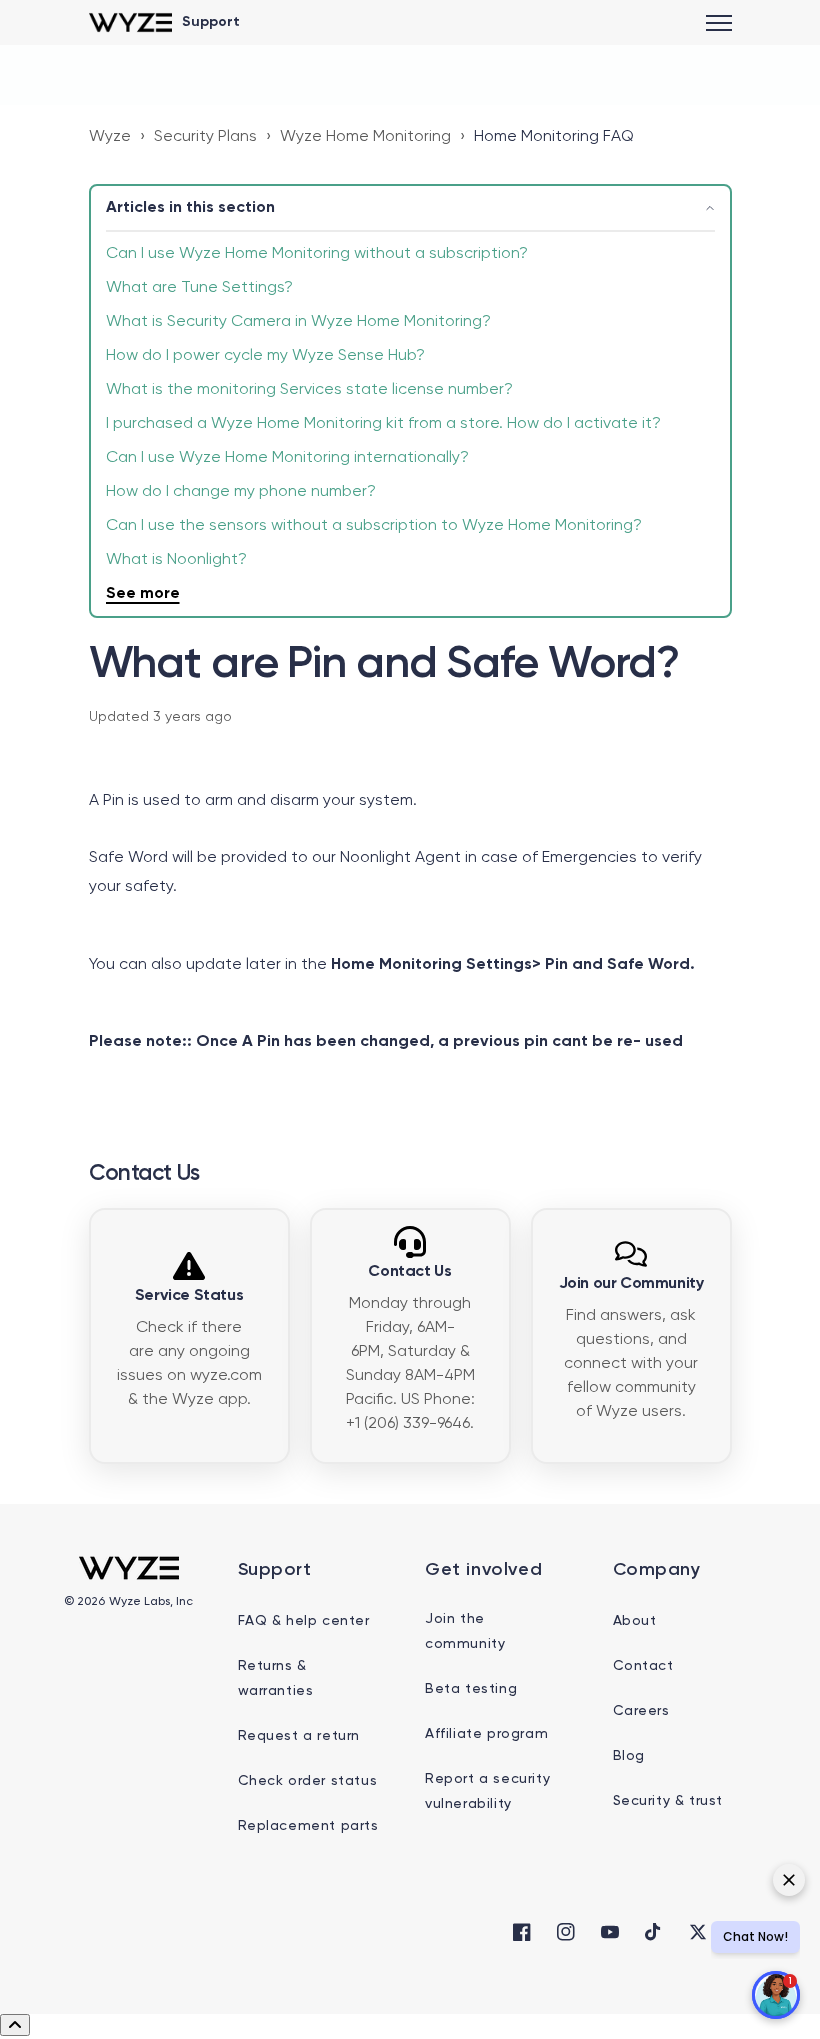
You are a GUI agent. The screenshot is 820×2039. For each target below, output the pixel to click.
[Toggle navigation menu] (719, 23)
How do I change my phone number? (241, 492)
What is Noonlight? (176, 560)
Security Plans (205, 137)
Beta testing (471, 1689)
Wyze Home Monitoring (365, 137)
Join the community (465, 1631)
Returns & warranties (276, 1678)
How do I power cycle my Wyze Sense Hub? (265, 356)
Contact (643, 1666)
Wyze (110, 137)
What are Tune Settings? (199, 288)
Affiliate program (486, 1734)
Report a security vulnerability (487, 1791)
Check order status (308, 1781)
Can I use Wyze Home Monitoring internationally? (287, 458)
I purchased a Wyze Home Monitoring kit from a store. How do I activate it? (383, 424)
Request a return (299, 1736)
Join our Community (631, 1284)
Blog (629, 1756)
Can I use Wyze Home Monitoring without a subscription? (317, 254)
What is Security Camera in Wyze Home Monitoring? (298, 322)
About (635, 1621)
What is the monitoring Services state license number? (309, 390)
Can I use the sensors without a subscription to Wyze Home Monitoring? (374, 526)
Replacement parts (308, 1826)
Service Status (189, 1296)
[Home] (130, 22)
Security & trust (668, 1801)
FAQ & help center (304, 1621)
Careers (641, 1711)
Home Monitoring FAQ (554, 137)
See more (143, 594)
